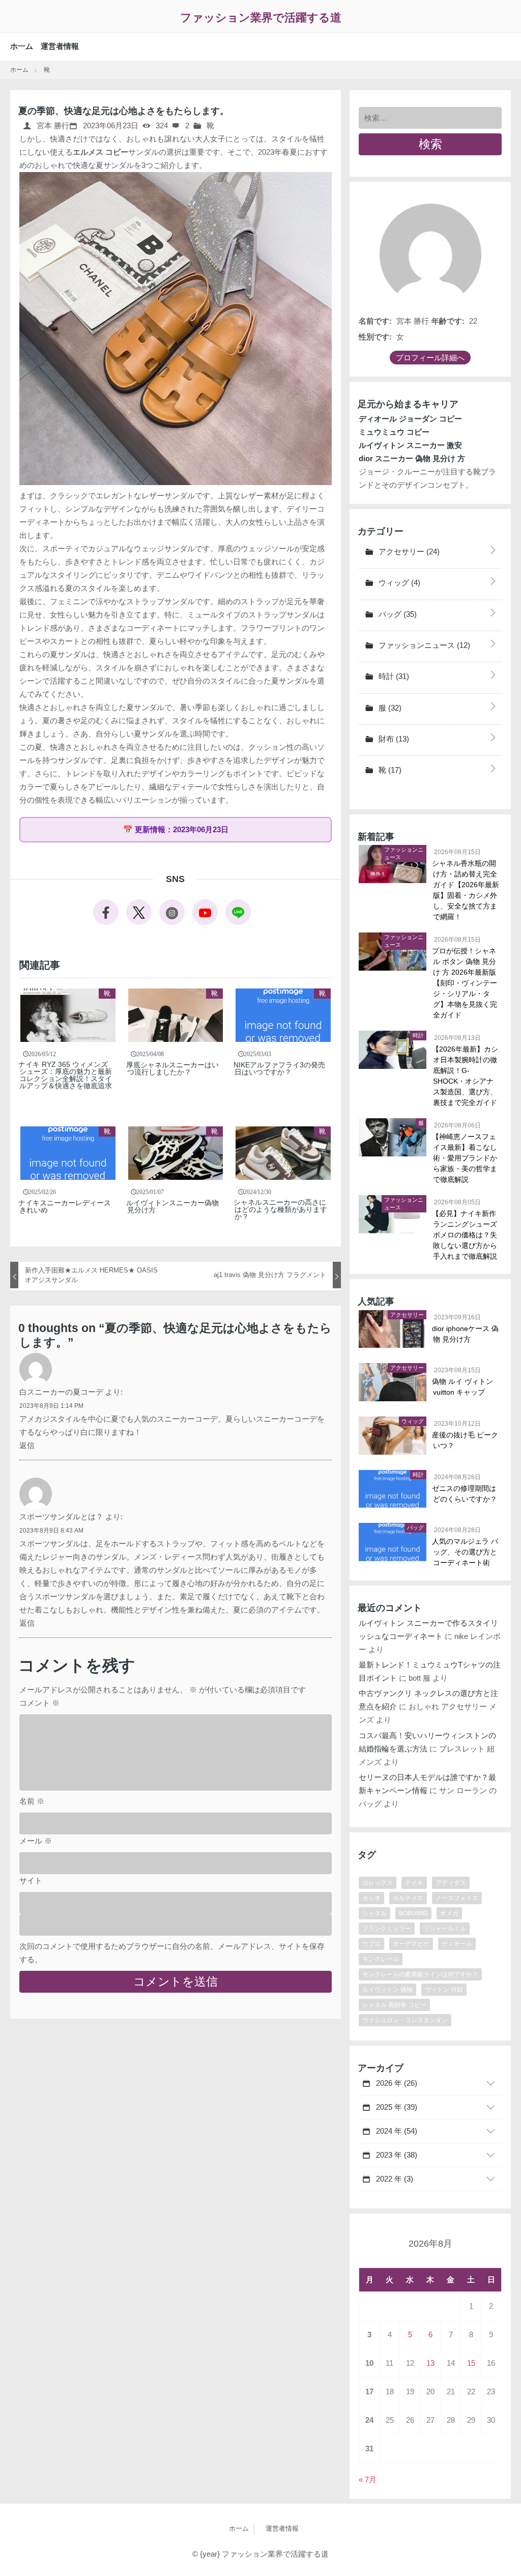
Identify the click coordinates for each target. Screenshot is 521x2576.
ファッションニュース (423, 645)
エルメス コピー (100, 152)
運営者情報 (60, 46)
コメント (39, 1703)
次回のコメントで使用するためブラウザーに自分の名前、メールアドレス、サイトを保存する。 (172, 1953)
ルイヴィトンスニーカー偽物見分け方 (173, 1206)
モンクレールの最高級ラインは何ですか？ (420, 1974)
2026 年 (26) (396, 2083)
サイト (31, 1880)
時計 (393, 676)
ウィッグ (398, 583)
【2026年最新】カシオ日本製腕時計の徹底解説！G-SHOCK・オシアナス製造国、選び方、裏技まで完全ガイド (466, 1076)
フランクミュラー (387, 1929)
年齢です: (448, 321)
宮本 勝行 (52, 125)
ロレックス (378, 1883)
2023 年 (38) (396, 2155)
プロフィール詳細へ (430, 358)
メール (36, 1841)
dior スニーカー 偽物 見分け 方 (412, 458)
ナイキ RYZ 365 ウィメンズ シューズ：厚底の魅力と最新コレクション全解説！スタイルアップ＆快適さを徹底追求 (66, 1075)
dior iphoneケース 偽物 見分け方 (466, 1334)
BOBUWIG (413, 1913)
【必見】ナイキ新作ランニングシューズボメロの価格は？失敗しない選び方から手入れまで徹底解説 (465, 1235)
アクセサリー (408, 551)
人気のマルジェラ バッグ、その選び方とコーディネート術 (466, 1552)
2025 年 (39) (396, 2107)
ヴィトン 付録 (444, 1990)
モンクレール (381, 1959)
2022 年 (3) (394, 2179)
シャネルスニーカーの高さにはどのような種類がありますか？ (281, 1209)
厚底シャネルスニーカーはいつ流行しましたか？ (173, 1068)
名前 (32, 1801)
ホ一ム (22, 46)
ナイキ (414, 1883)
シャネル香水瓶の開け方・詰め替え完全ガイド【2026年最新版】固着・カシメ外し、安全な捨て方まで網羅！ (466, 890)
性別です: (375, 337)
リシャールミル (445, 1929)
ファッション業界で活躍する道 (261, 18)
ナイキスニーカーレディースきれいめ (65, 1206)
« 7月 (368, 2480)
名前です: (375, 321)
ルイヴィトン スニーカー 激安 (410, 445)
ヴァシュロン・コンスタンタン (405, 2020)
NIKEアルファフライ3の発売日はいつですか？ (280, 1068)
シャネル (374, 1913)
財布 (393, 739)
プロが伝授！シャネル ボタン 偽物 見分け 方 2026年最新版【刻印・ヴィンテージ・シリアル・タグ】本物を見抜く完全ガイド (465, 983)
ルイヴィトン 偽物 (387, 1990)
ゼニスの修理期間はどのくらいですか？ (465, 1494)
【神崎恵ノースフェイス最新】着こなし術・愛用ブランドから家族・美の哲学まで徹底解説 (465, 1158)
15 (471, 2363)
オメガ (449, 1913)
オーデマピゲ (411, 1944)
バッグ (397, 614)
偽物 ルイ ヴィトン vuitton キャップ (463, 1387)
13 (430, 2363)
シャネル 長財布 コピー (394, 2005)
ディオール (457, 1944)
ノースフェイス (457, 1898)
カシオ (371, 1898)
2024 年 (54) (396, 2131)
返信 (27, 1445)
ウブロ (371, 1944)
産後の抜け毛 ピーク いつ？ (466, 1440)
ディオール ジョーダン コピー (410, 419)
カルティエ (408, 1898)
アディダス (451, 1883)
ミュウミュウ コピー (394, 432)
